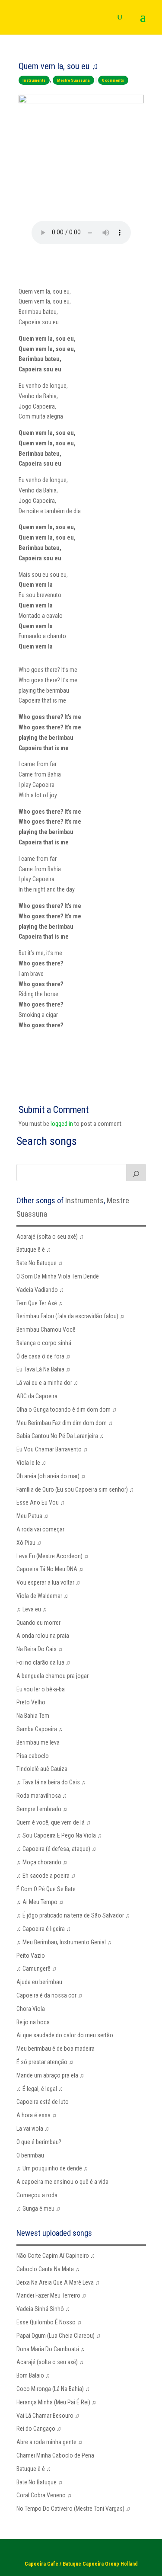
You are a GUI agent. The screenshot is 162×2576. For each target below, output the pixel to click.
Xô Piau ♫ (29, 1543)
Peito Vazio (31, 1956)
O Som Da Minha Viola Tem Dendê (58, 1276)
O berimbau (30, 2155)
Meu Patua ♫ (32, 1516)
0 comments (113, 80)
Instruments (34, 80)
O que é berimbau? (39, 2142)
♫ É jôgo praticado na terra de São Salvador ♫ (73, 1915)
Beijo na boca (33, 2022)
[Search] (136, 1173)
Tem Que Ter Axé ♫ (40, 1303)
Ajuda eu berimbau (39, 1982)
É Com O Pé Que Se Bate (46, 1889)
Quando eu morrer (38, 1623)
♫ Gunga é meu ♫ (38, 2208)
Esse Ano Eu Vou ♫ (41, 1502)
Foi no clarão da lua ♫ (43, 1662)
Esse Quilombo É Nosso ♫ (49, 2322)
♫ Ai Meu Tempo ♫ (40, 1902)
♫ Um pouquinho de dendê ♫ (52, 2168)
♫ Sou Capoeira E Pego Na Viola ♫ (59, 1835)
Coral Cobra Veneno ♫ (44, 2495)
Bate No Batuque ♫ (40, 1263)
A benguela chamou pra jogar (52, 1676)
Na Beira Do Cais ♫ (40, 1649)
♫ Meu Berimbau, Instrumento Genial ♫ (64, 1942)
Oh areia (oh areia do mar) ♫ (51, 1476)
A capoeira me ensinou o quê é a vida (62, 2182)
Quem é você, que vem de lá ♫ (54, 1822)
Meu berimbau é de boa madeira (56, 2049)
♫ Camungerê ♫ (37, 1969)
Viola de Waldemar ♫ (42, 1596)
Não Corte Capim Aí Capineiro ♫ (56, 2256)
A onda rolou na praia (43, 1636)
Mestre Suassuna (73, 80)
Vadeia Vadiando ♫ (40, 1290)
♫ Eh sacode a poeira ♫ (46, 1876)
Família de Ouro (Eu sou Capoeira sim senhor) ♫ (75, 1489)
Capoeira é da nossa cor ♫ (49, 1995)
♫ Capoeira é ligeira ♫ (44, 1929)
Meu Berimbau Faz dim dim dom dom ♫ (65, 1423)
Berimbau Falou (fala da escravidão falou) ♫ (70, 1316)
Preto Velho (31, 1702)
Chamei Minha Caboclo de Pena (55, 2455)
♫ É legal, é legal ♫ (40, 2089)
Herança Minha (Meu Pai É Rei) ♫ (56, 2402)
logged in (62, 1124)
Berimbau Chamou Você (46, 1330)
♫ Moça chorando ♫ (42, 1862)
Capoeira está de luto (43, 2102)
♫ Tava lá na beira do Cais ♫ (51, 1782)
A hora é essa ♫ (37, 2115)
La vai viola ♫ (33, 2129)
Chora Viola (31, 2009)
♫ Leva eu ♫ (32, 1609)
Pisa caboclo (33, 1756)
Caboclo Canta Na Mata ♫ (48, 2269)
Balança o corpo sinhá (44, 1343)
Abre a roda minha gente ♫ (49, 2442)
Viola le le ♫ (31, 1463)
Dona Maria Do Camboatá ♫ (51, 2349)
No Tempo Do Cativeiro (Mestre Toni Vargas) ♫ (73, 2509)
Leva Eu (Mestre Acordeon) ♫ (52, 1556)
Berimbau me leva (38, 1742)
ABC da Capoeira (37, 1396)
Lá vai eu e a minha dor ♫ (47, 1383)
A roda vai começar (40, 1529)
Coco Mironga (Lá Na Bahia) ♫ (53, 2389)
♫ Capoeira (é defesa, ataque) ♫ (56, 1849)
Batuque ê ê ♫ (34, 1250)
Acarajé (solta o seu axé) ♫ (50, 1237)
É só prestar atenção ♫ (45, 2062)
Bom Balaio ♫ (33, 2375)
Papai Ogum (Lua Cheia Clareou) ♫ (59, 2336)
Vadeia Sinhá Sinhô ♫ (43, 2309)
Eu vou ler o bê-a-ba (41, 1689)
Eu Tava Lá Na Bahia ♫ (43, 1369)
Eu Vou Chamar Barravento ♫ (52, 1449)
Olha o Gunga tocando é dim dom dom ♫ (67, 1409)
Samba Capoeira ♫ (40, 1729)
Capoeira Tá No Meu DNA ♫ (50, 1569)
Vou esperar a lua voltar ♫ (48, 1582)
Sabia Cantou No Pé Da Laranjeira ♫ (60, 1436)
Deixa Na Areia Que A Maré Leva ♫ (58, 2282)
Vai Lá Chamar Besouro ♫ (48, 2416)
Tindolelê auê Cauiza (42, 1769)
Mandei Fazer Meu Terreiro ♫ (51, 2295)
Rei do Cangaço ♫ (39, 2429)
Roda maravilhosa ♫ (42, 1796)
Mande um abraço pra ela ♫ (50, 2075)
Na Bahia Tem (33, 1716)
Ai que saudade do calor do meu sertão (65, 2035)
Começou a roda (37, 2195)
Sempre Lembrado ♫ (42, 1809)
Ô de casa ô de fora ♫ (43, 1356)
